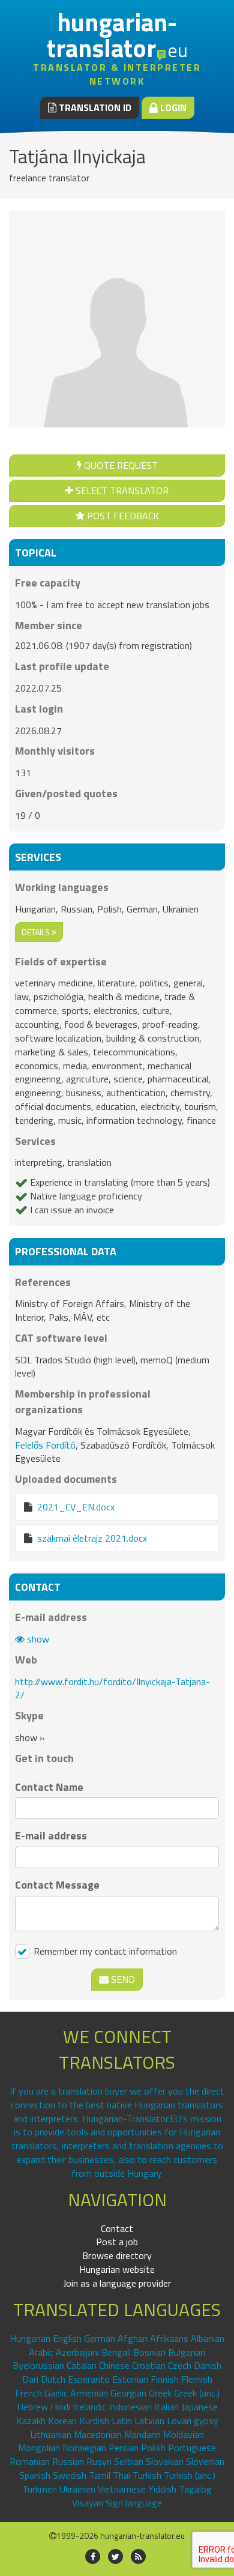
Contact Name (49, 1787)
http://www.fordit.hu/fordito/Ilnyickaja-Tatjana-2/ (112, 1688)
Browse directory (117, 2255)
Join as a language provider (117, 2283)
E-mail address (51, 1836)
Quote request (120, 465)
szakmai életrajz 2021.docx (92, 1538)
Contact (117, 2228)
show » (30, 1737)
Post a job (117, 2242)
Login (172, 107)
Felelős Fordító (45, 1445)
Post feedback (122, 516)
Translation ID (94, 107)
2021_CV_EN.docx (76, 1507)
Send (122, 1979)
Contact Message (57, 1885)
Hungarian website (117, 2269)
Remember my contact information (104, 1951)
